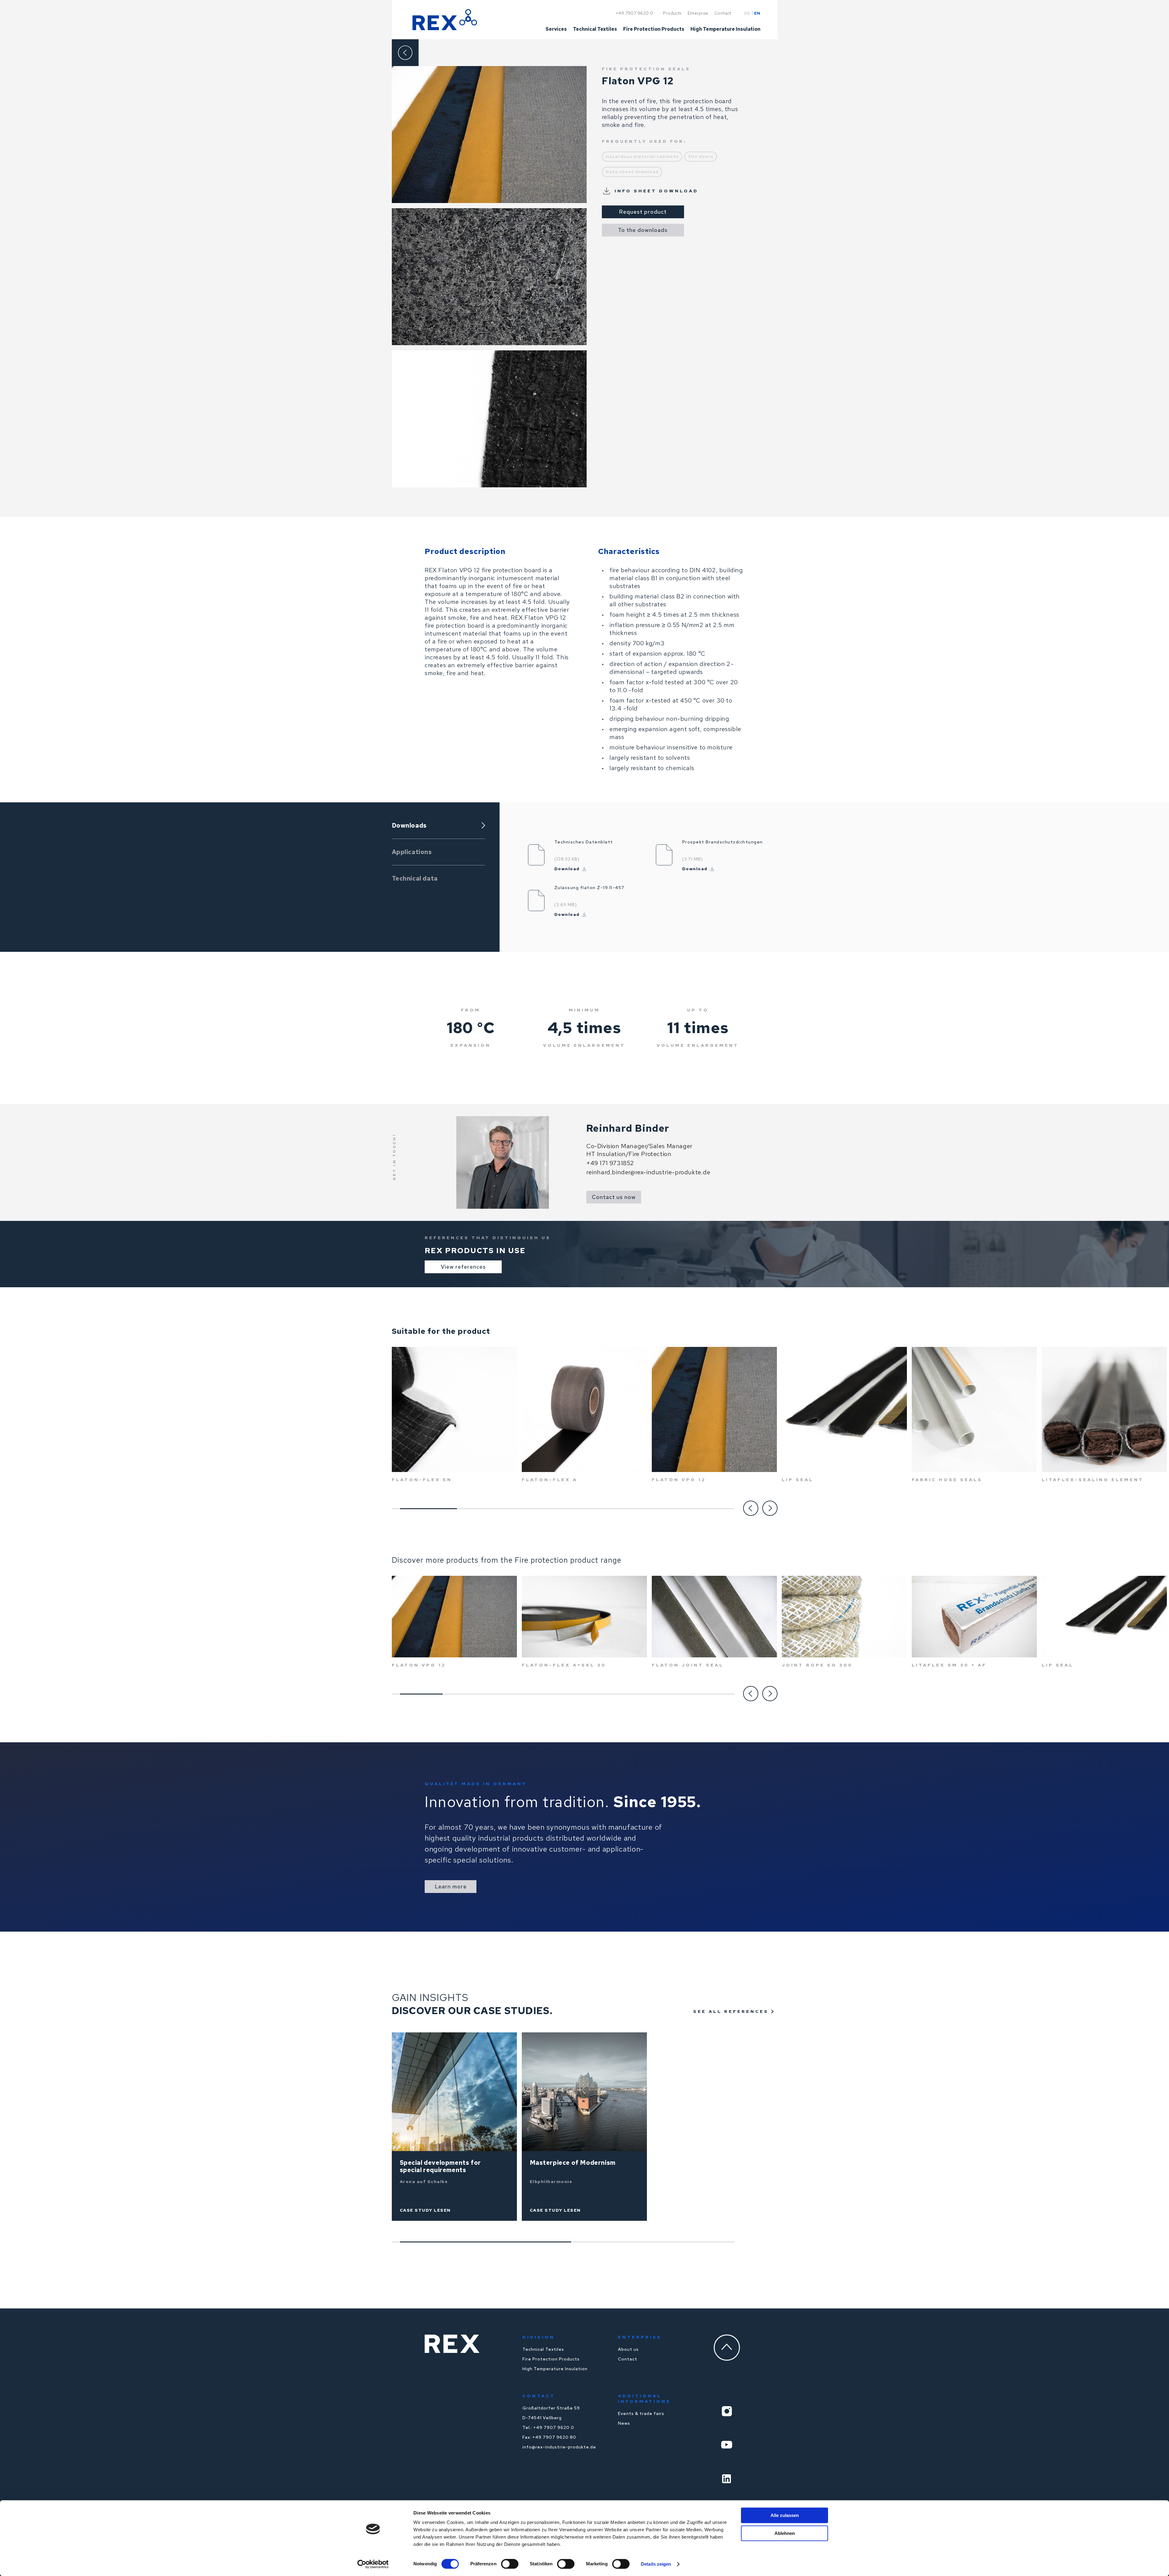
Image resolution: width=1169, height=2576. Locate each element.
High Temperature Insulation (555, 2369)
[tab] (438, 826)
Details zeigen (656, 2564)
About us (628, 2349)
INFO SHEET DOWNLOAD (656, 191)
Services (556, 30)
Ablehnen (785, 2533)
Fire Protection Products (551, 2359)
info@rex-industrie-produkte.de (559, 2447)
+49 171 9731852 (610, 1163)
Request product (643, 212)
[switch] (510, 2564)
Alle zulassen (785, 2515)
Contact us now (614, 1197)
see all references (731, 2011)
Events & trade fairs (641, 2413)
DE (747, 13)
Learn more (451, 1886)
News (624, 2423)
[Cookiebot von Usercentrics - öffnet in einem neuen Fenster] (373, 2564)
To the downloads (643, 230)
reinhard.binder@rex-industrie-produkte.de (648, 1172)
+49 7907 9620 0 (634, 13)
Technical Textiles (543, 2349)
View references (463, 1267)
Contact (628, 2359)
